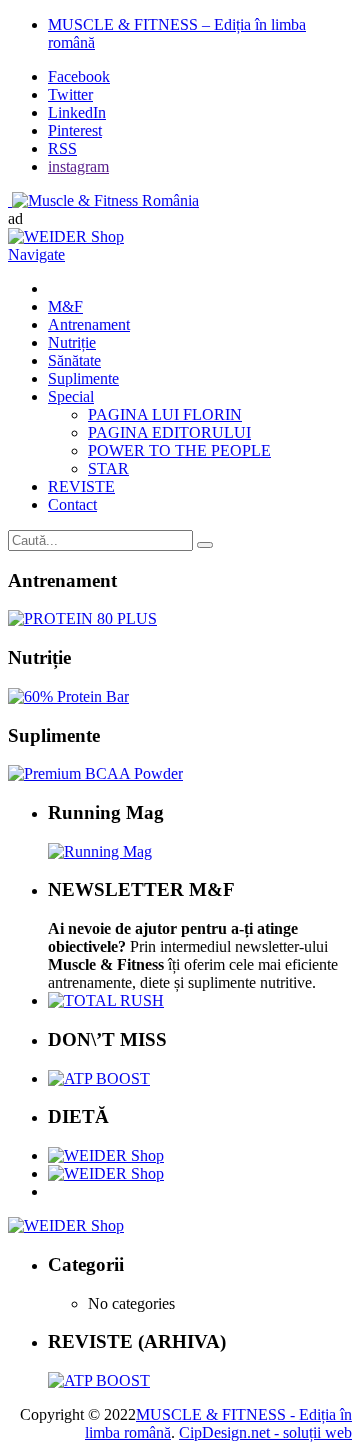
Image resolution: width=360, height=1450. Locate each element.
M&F (65, 306)
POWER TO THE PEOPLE (179, 450)
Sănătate (74, 360)
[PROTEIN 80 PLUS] (82, 618)
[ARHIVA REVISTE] (99, 1380)
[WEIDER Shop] (66, 1225)
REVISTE (81, 486)
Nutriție (72, 342)
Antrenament (89, 324)
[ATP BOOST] (99, 1078)
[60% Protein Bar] (68, 696)
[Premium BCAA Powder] (95, 773)
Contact (72, 504)
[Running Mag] (100, 851)
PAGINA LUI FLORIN (165, 414)
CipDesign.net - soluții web (265, 1432)
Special (71, 396)
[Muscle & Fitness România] (103, 200)
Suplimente (83, 378)
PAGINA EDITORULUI (169, 432)
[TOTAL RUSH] (106, 1000)
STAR (108, 468)
